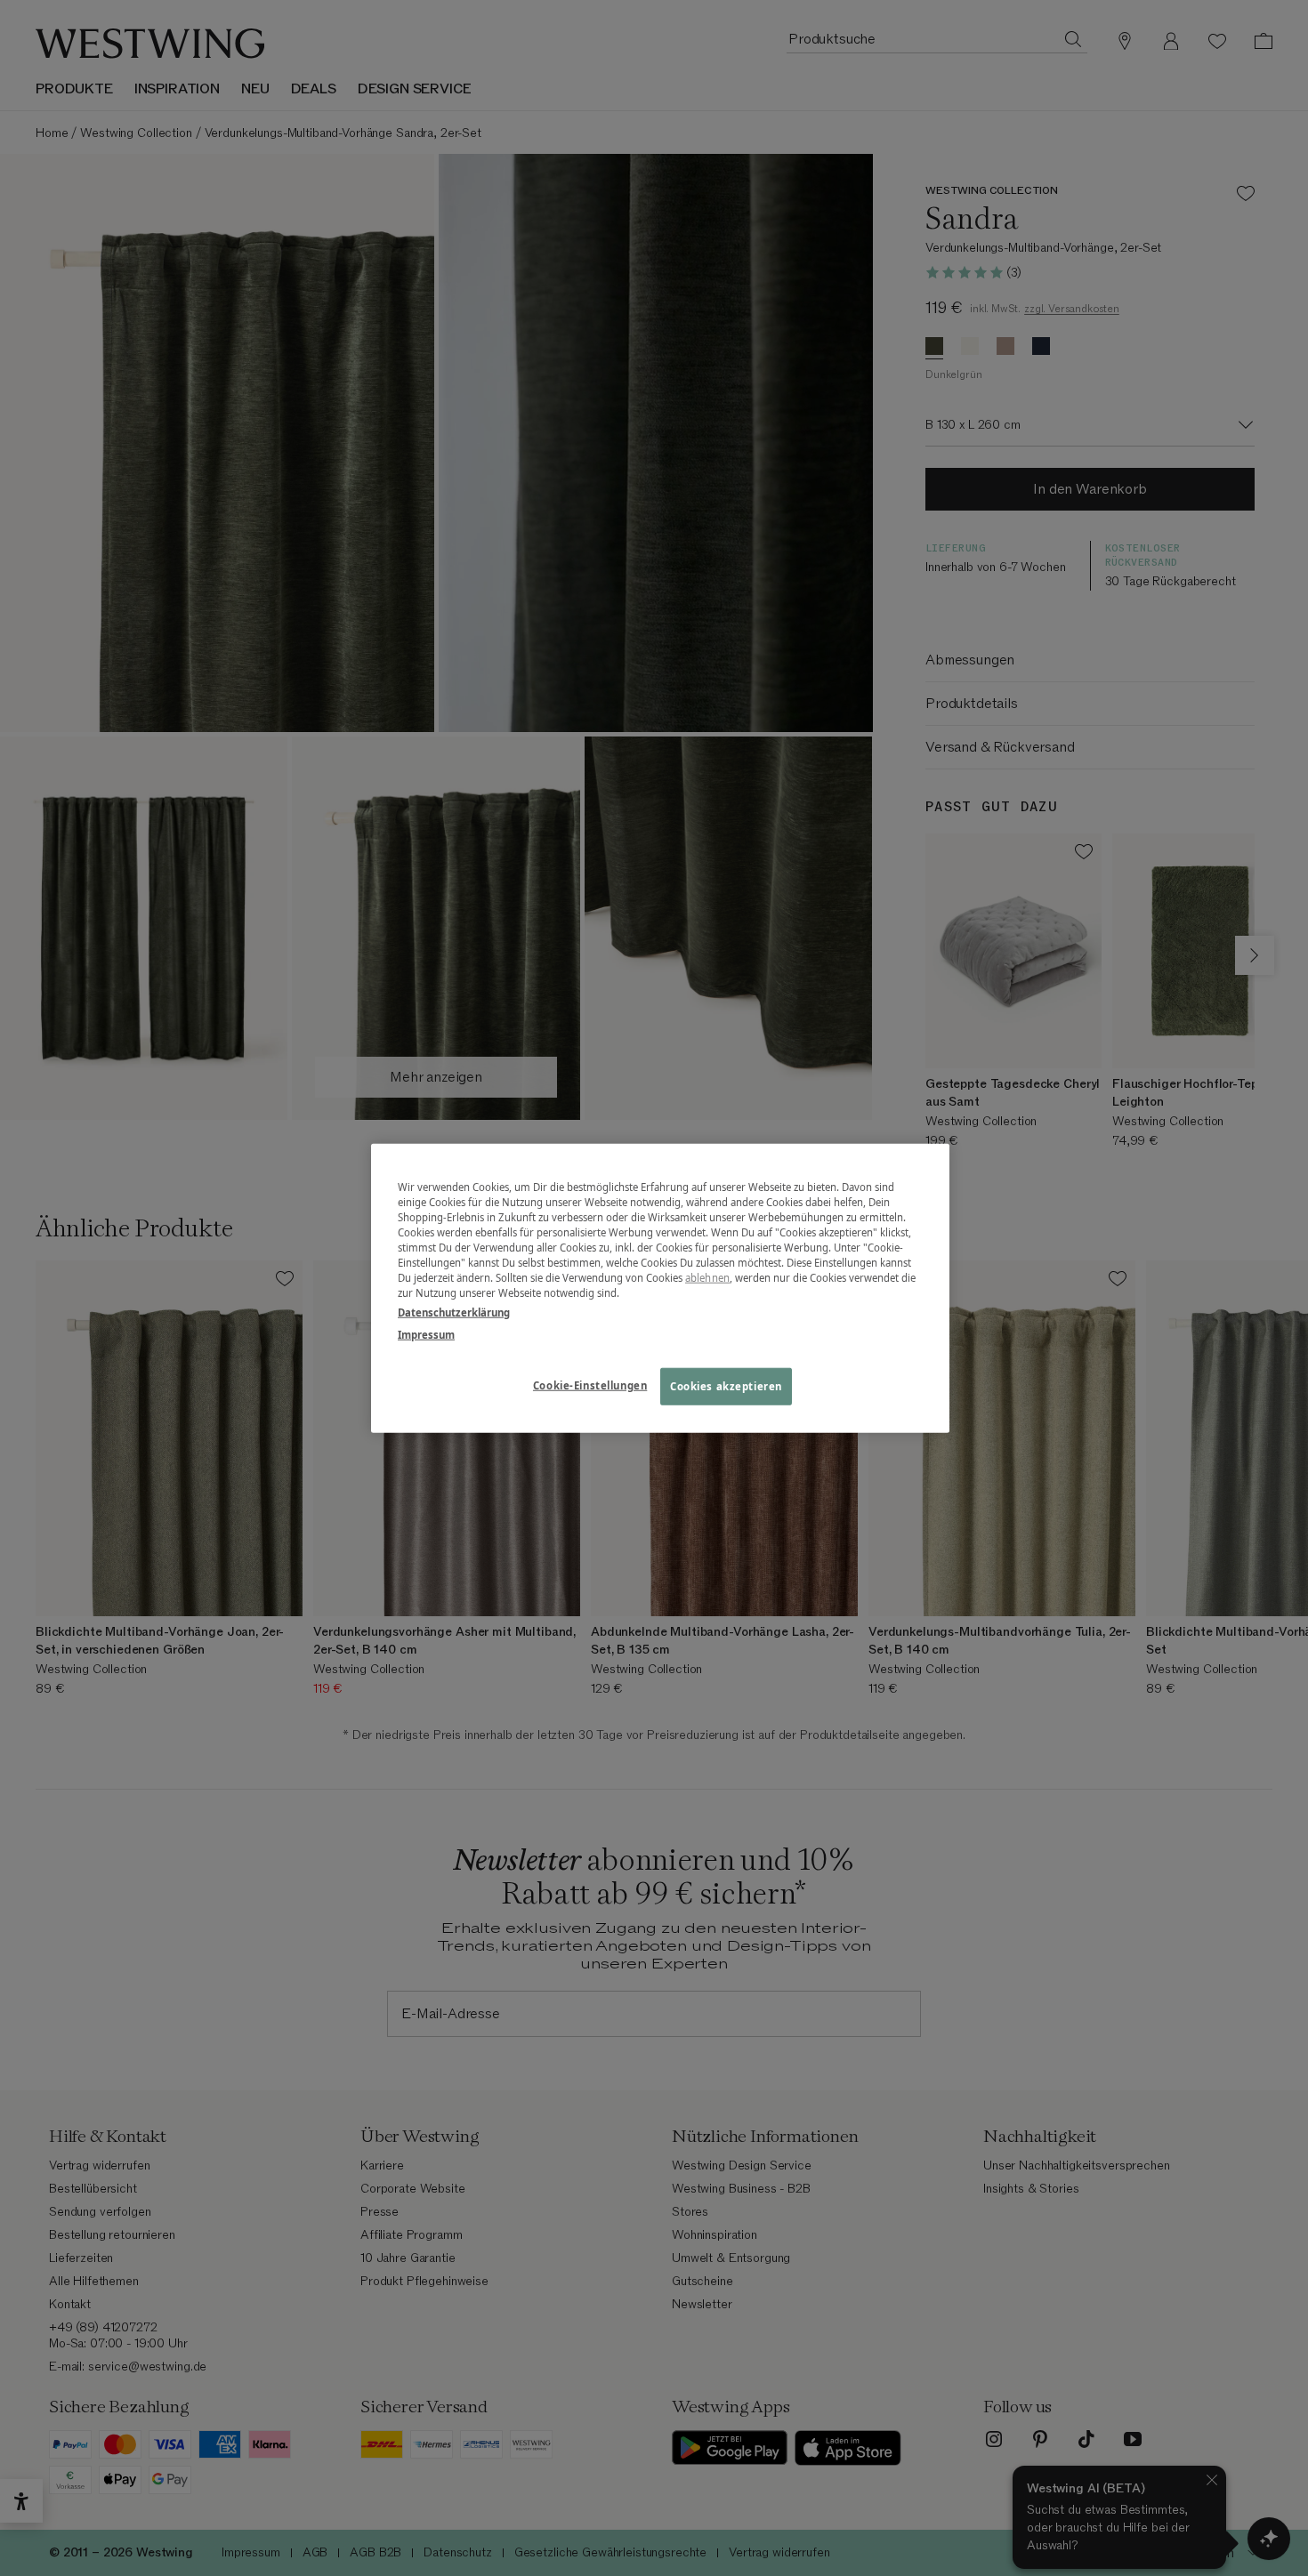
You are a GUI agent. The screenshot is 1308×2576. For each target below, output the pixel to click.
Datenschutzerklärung (454, 1312)
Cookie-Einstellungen (590, 1385)
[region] (660, 1288)
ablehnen (707, 1278)
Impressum (426, 1334)
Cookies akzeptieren (726, 1385)
